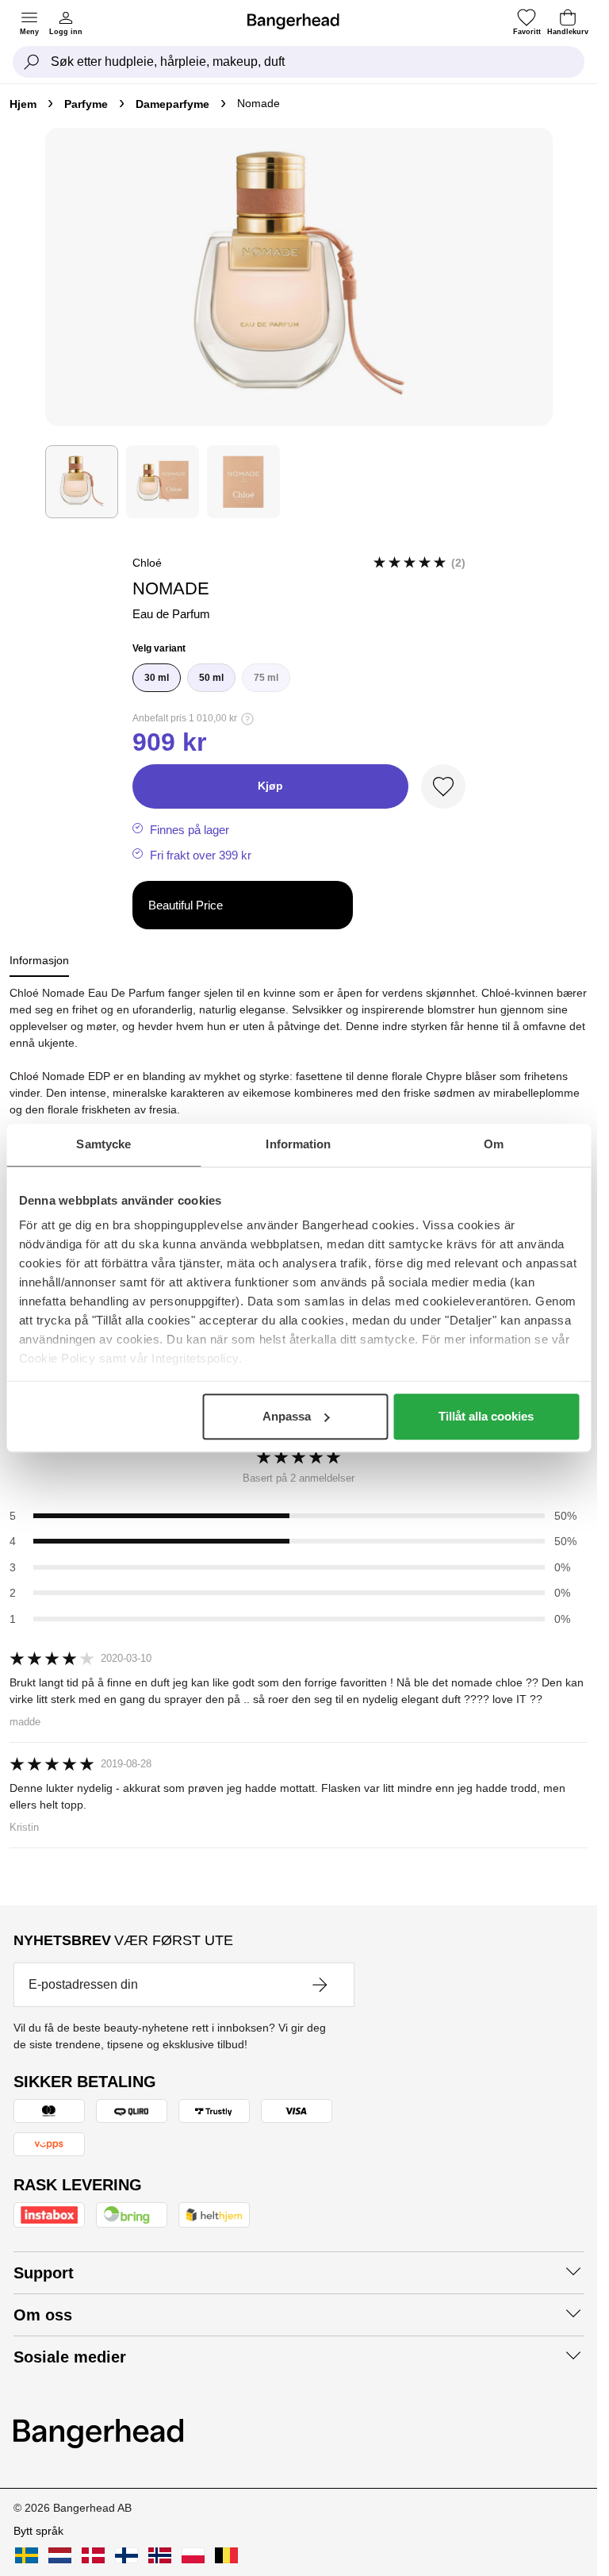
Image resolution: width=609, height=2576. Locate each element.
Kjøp (270, 786)
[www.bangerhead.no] (160, 2555)
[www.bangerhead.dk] (93, 2555)
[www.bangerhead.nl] (60, 2555)
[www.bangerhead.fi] (126, 2555)
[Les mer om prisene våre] (247, 719)
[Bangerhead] (300, 21)
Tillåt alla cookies (486, 1416)
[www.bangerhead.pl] (193, 2555)
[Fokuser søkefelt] (32, 62)
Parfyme (86, 104)
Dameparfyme (172, 104)
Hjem (23, 104)
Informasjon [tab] (39, 960)
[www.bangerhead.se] (27, 2555)
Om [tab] (494, 1144)
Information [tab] (298, 1144)
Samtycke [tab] (103, 1144)
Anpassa (287, 1416)
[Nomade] (82, 482)
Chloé (147, 563)
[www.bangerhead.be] (226, 2555)
